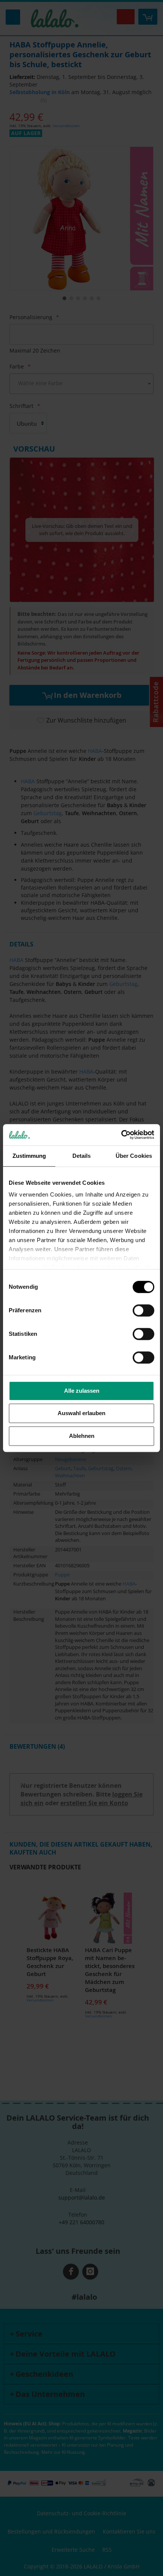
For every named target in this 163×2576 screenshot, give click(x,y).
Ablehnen (82, 1436)
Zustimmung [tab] (29, 1156)
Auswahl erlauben (81, 1413)
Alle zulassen (82, 1391)
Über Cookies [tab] (134, 1156)
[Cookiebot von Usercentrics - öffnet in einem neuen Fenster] (121, 1135)
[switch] (143, 1311)
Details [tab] (82, 1156)
